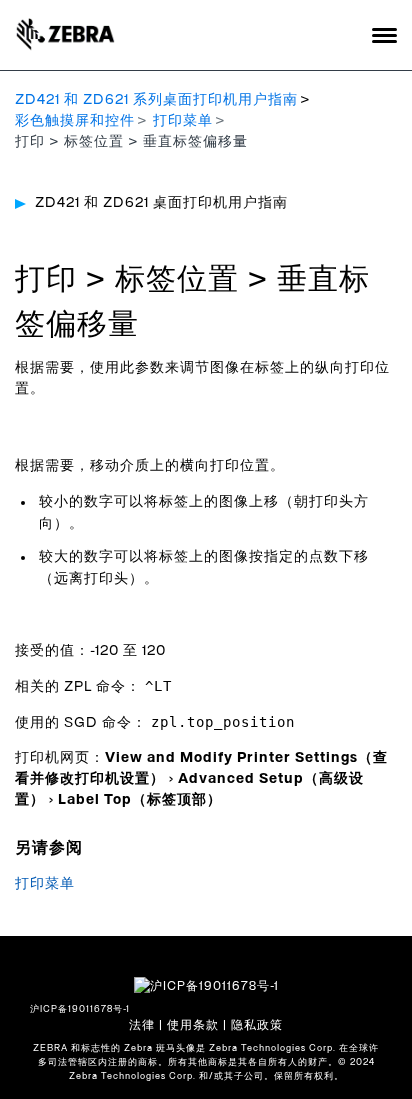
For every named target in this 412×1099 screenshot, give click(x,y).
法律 (142, 1025)
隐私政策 (257, 1025)
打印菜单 (183, 121)
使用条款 (193, 1025)
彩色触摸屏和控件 (75, 121)
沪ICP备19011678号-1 (80, 1009)
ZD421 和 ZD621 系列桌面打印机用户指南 (156, 100)
